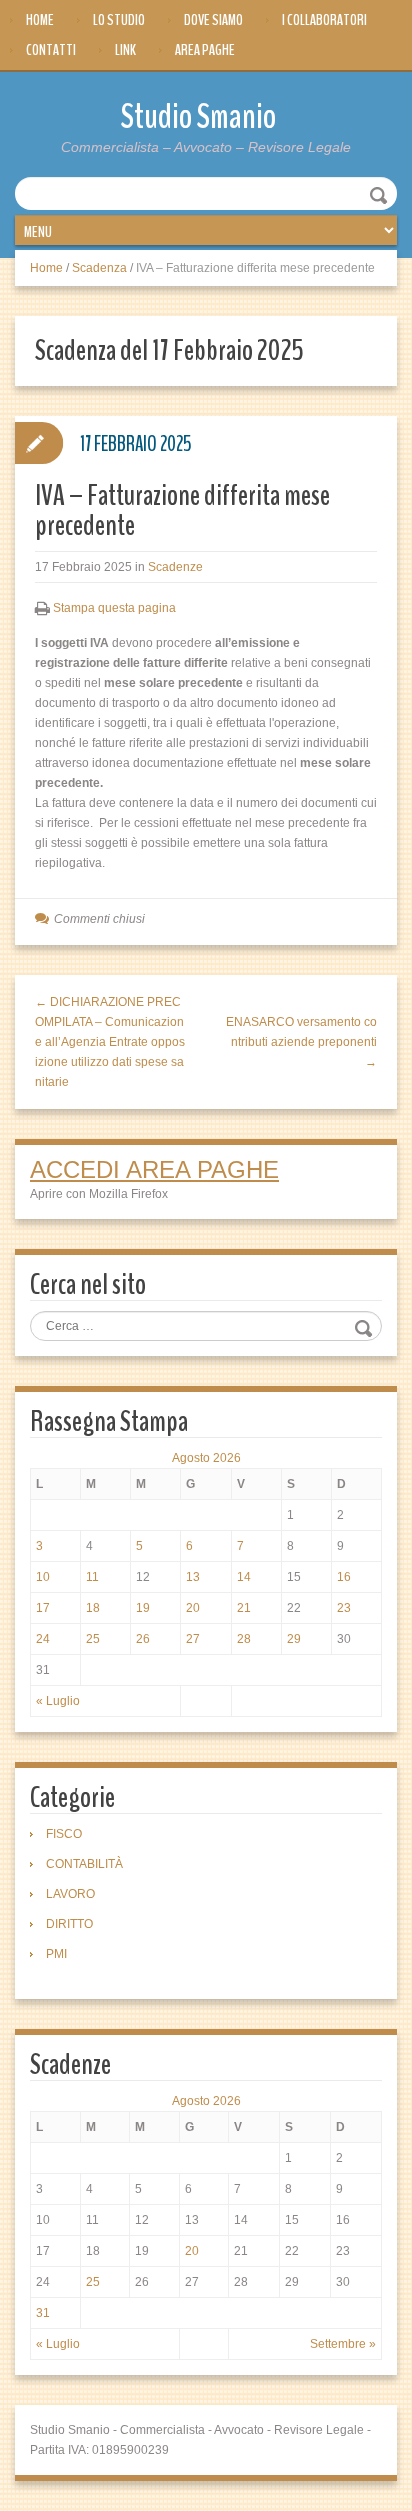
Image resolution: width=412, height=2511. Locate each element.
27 (193, 1639)
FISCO (64, 1834)
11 (92, 1577)
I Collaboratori (324, 20)
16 (344, 1577)
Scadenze (175, 567)
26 (143, 1639)
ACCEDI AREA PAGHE (154, 1169)
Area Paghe (205, 50)
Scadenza (99, 268)
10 (43, 1577)
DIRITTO (69, 1924)
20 (193, 1608)
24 (43, 1639)
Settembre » (343, 2344)
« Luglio (58, 1701)
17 (43, 1608)
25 (93, 1639)
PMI (56, 1954)
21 (244, 1608)
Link (125, 50)
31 (43, 2313)
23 (344, 1608)
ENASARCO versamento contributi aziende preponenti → (301, 1042)
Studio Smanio (198, 116)
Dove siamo (213, 20)
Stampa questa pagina (114, 608)
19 (143, 1608)
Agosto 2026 (206, 1458)
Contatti (51, 50)
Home (40, 20)
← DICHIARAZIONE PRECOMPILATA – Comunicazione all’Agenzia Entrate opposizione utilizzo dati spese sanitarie (110, 1042)
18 (93, 1608)
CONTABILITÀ (84, 1864)
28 (244, 1639)
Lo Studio (119, 20)
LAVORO (70, 1894)
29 (294, 1639)
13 (193, 1577)
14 (244, 1577)
